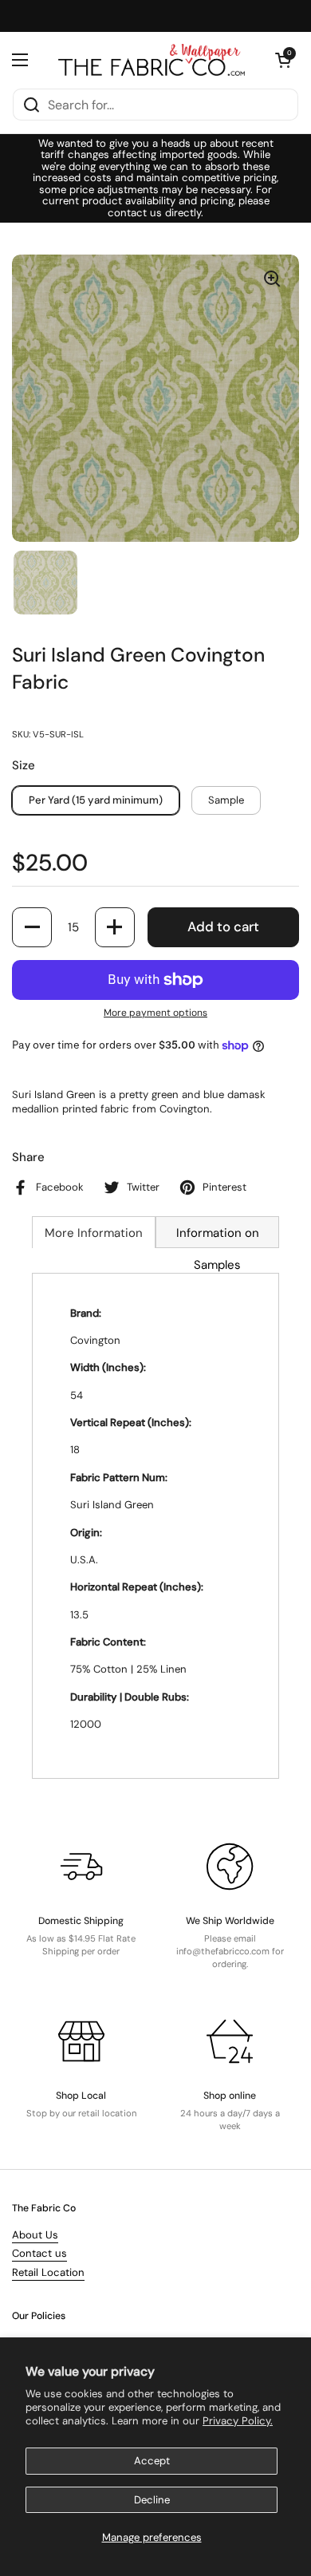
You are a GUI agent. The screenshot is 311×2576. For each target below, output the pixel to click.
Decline (152, 2500)
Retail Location (48, 2272)
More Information (94, 1233)
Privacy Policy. (238, 2421)
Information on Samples (218, 1237)
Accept (152, 2461)
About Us (35, 2235)
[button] (283, 60)
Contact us (39, 2253)
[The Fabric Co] (152, 60)
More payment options (155, 1013)
